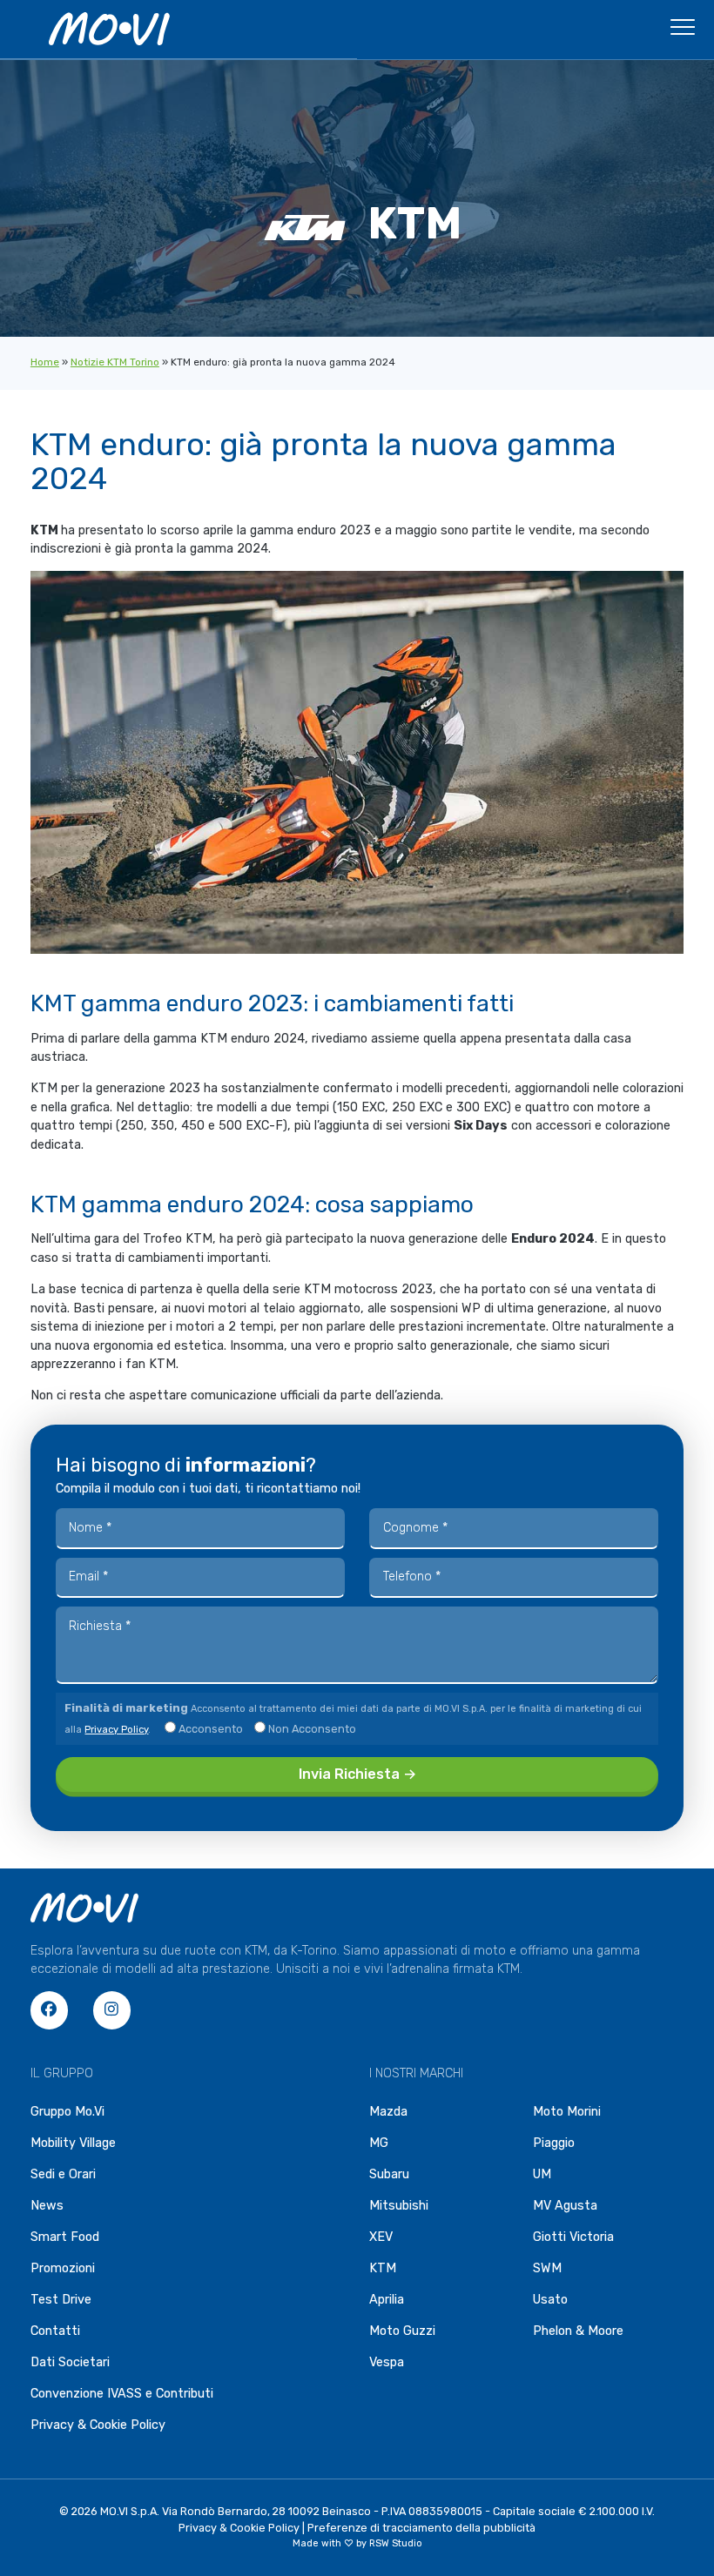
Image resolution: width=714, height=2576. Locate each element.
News (47, 2206)
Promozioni (63, 2268)
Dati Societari (70, 2362)
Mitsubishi (399, 2206)
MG (379, 2143)
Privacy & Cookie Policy (98, 2425)
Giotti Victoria (573, 2237)
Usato (550, 2300)
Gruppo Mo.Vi (67, 2112)
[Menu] (683, 32)
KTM (383, 2268)
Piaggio (554, 2143)
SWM (547, 2268)
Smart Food (65, 2237)
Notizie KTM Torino (115, 362)
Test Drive (61, 2300)
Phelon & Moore (578, 2331)
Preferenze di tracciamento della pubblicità (421, 2528)
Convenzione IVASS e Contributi (122, 2394)
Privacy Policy (116, 1730)
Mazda (388, 2112)
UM (542, 2174)
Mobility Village (73, 2143)
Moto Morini (567, 2112)
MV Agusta (565, 2206)
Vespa (387, 2362)
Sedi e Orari (63, 2174)
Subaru (389, 2174)
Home (45, 362)
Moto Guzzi (402, 2331)
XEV (381, 2237)
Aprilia (387, 2300)
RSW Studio (396, 2543)
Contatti (55, 2331)
